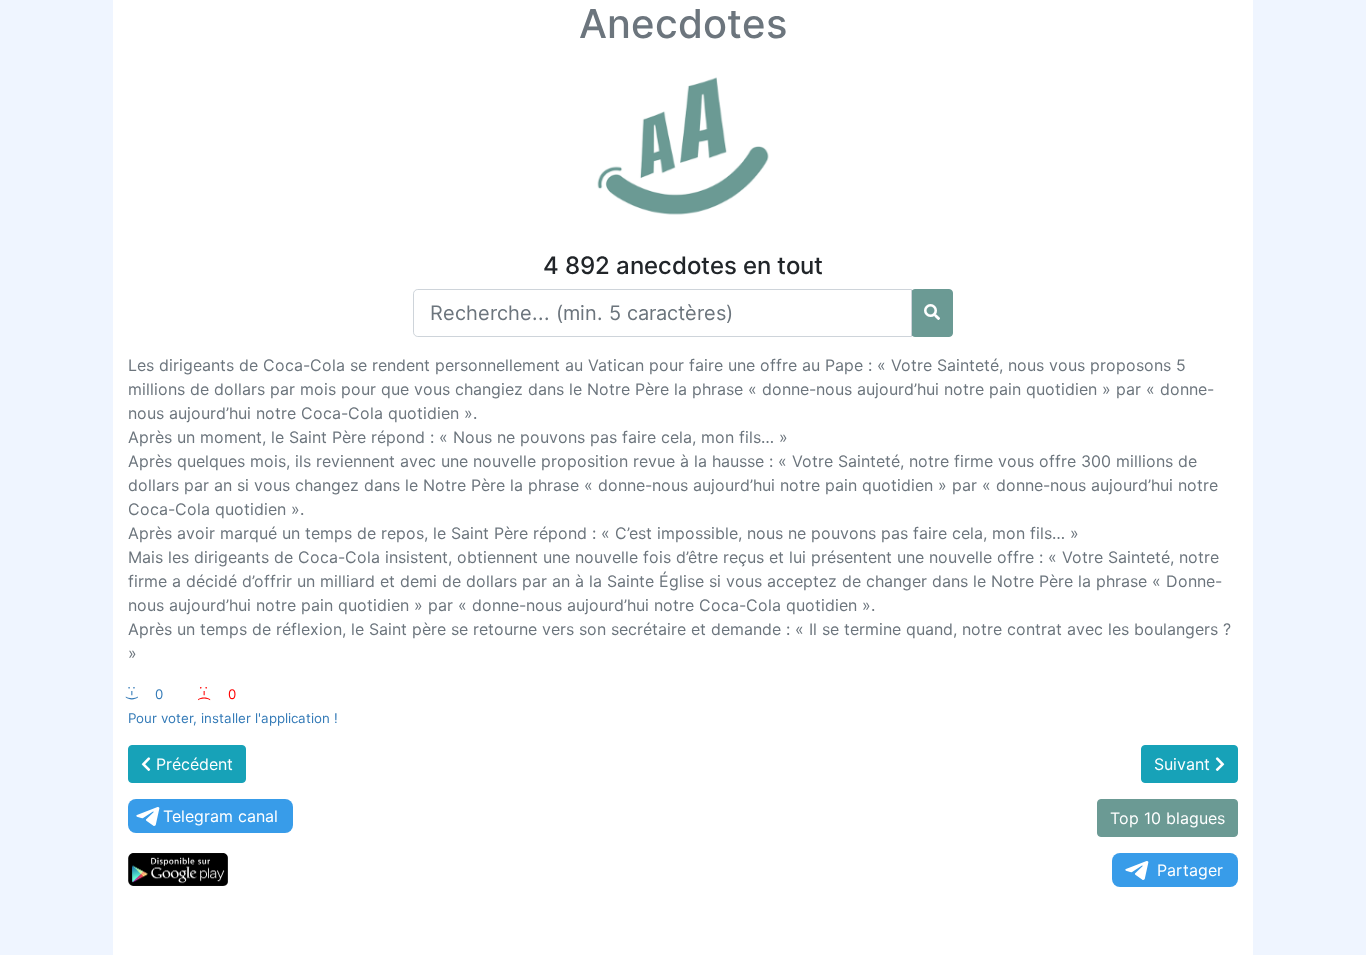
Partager (1190, 870)
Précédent (192, 764)
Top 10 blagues (1167, 818)
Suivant (1184, 764)
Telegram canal (220, 816)
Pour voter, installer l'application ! (233, 718)
